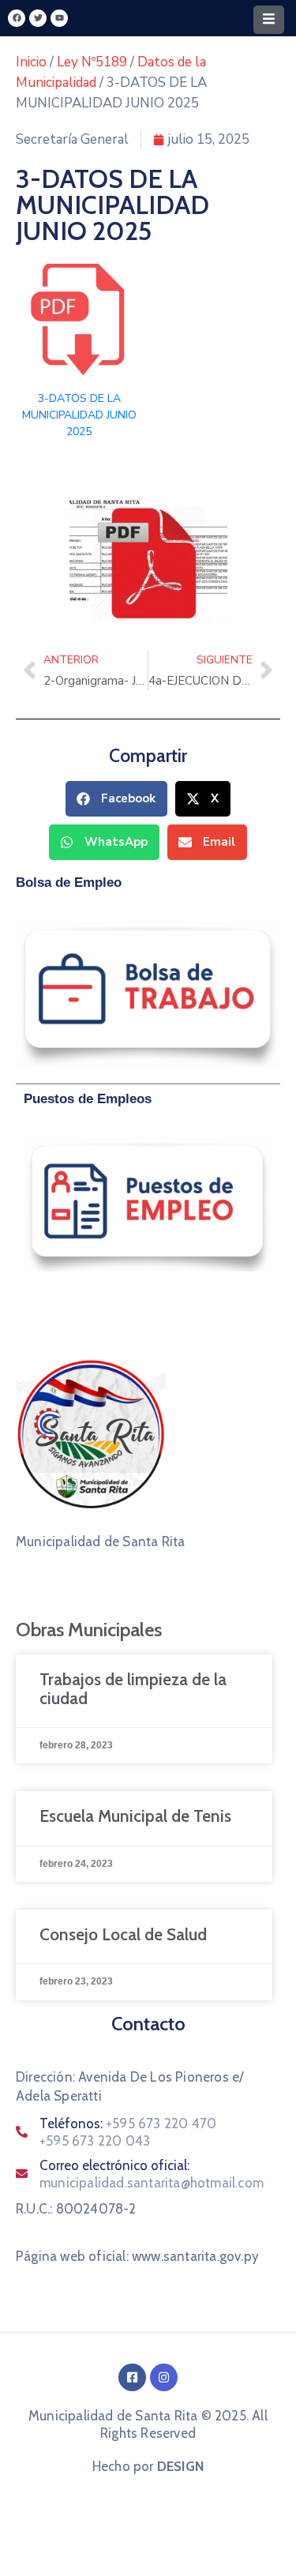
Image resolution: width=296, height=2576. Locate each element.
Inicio (31, 62)
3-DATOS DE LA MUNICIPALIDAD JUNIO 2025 (79, 415)
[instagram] (164, 2377)
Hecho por (148, 2466)
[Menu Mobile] (269, 20)
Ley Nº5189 (92, 62)
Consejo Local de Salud (123, 1934)
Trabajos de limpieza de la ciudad (133, 1688)
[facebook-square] (132, 2377)
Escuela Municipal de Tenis (135, 1816)
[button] (116, 799)
